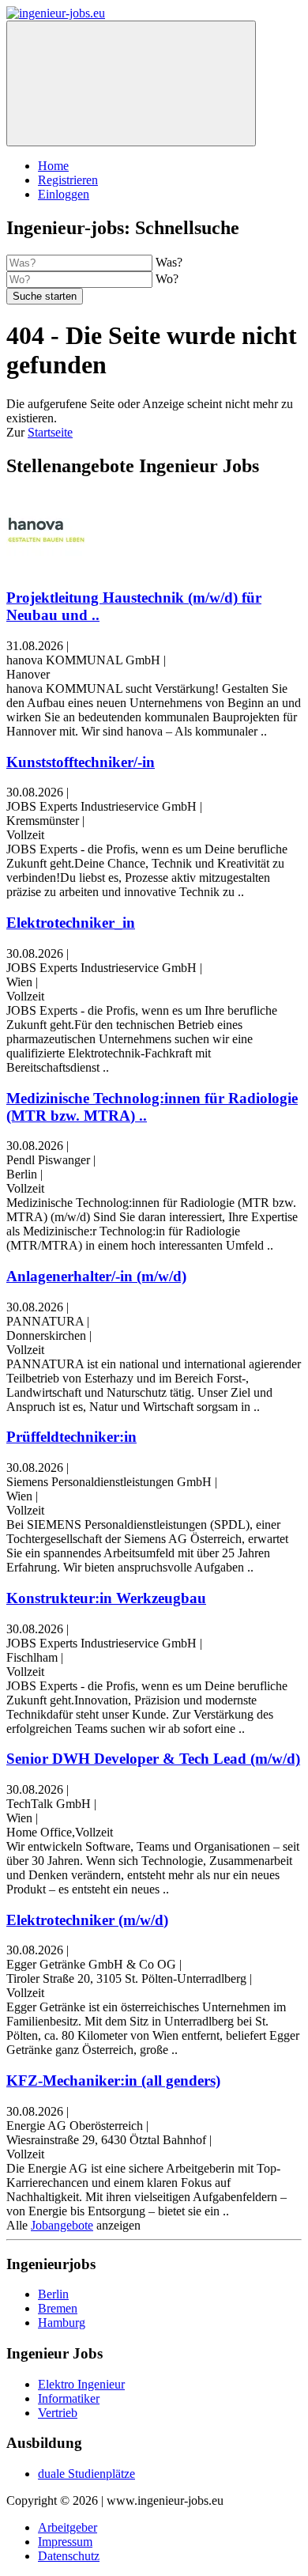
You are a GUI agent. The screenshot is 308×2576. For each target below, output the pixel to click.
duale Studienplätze (86, 2474)
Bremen (58, 2308)
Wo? (167, 279)
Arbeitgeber (68, 2527)
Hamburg (62, 2323)
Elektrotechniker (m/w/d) (87, 1920)
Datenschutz (69, 2556)
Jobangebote (62, 2225)
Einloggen (64, 194)
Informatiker (69, 2398)
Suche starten (45, 296)
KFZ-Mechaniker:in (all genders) (113, 2080)
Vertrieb (58, 2413)
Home (53, 166)
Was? (169, 262)
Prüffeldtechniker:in (71, 1437)
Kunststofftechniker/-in (81, 762)
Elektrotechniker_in (71, 923)
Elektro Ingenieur (81, 2384)
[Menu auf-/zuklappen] (131, 83)
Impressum (65, 2542)
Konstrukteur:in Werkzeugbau (106, 1598)
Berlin (53, 2294)
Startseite (50, 432)
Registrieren (68, 180)
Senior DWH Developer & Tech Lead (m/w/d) (153, 1759)
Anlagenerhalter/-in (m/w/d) (96, 1276)
